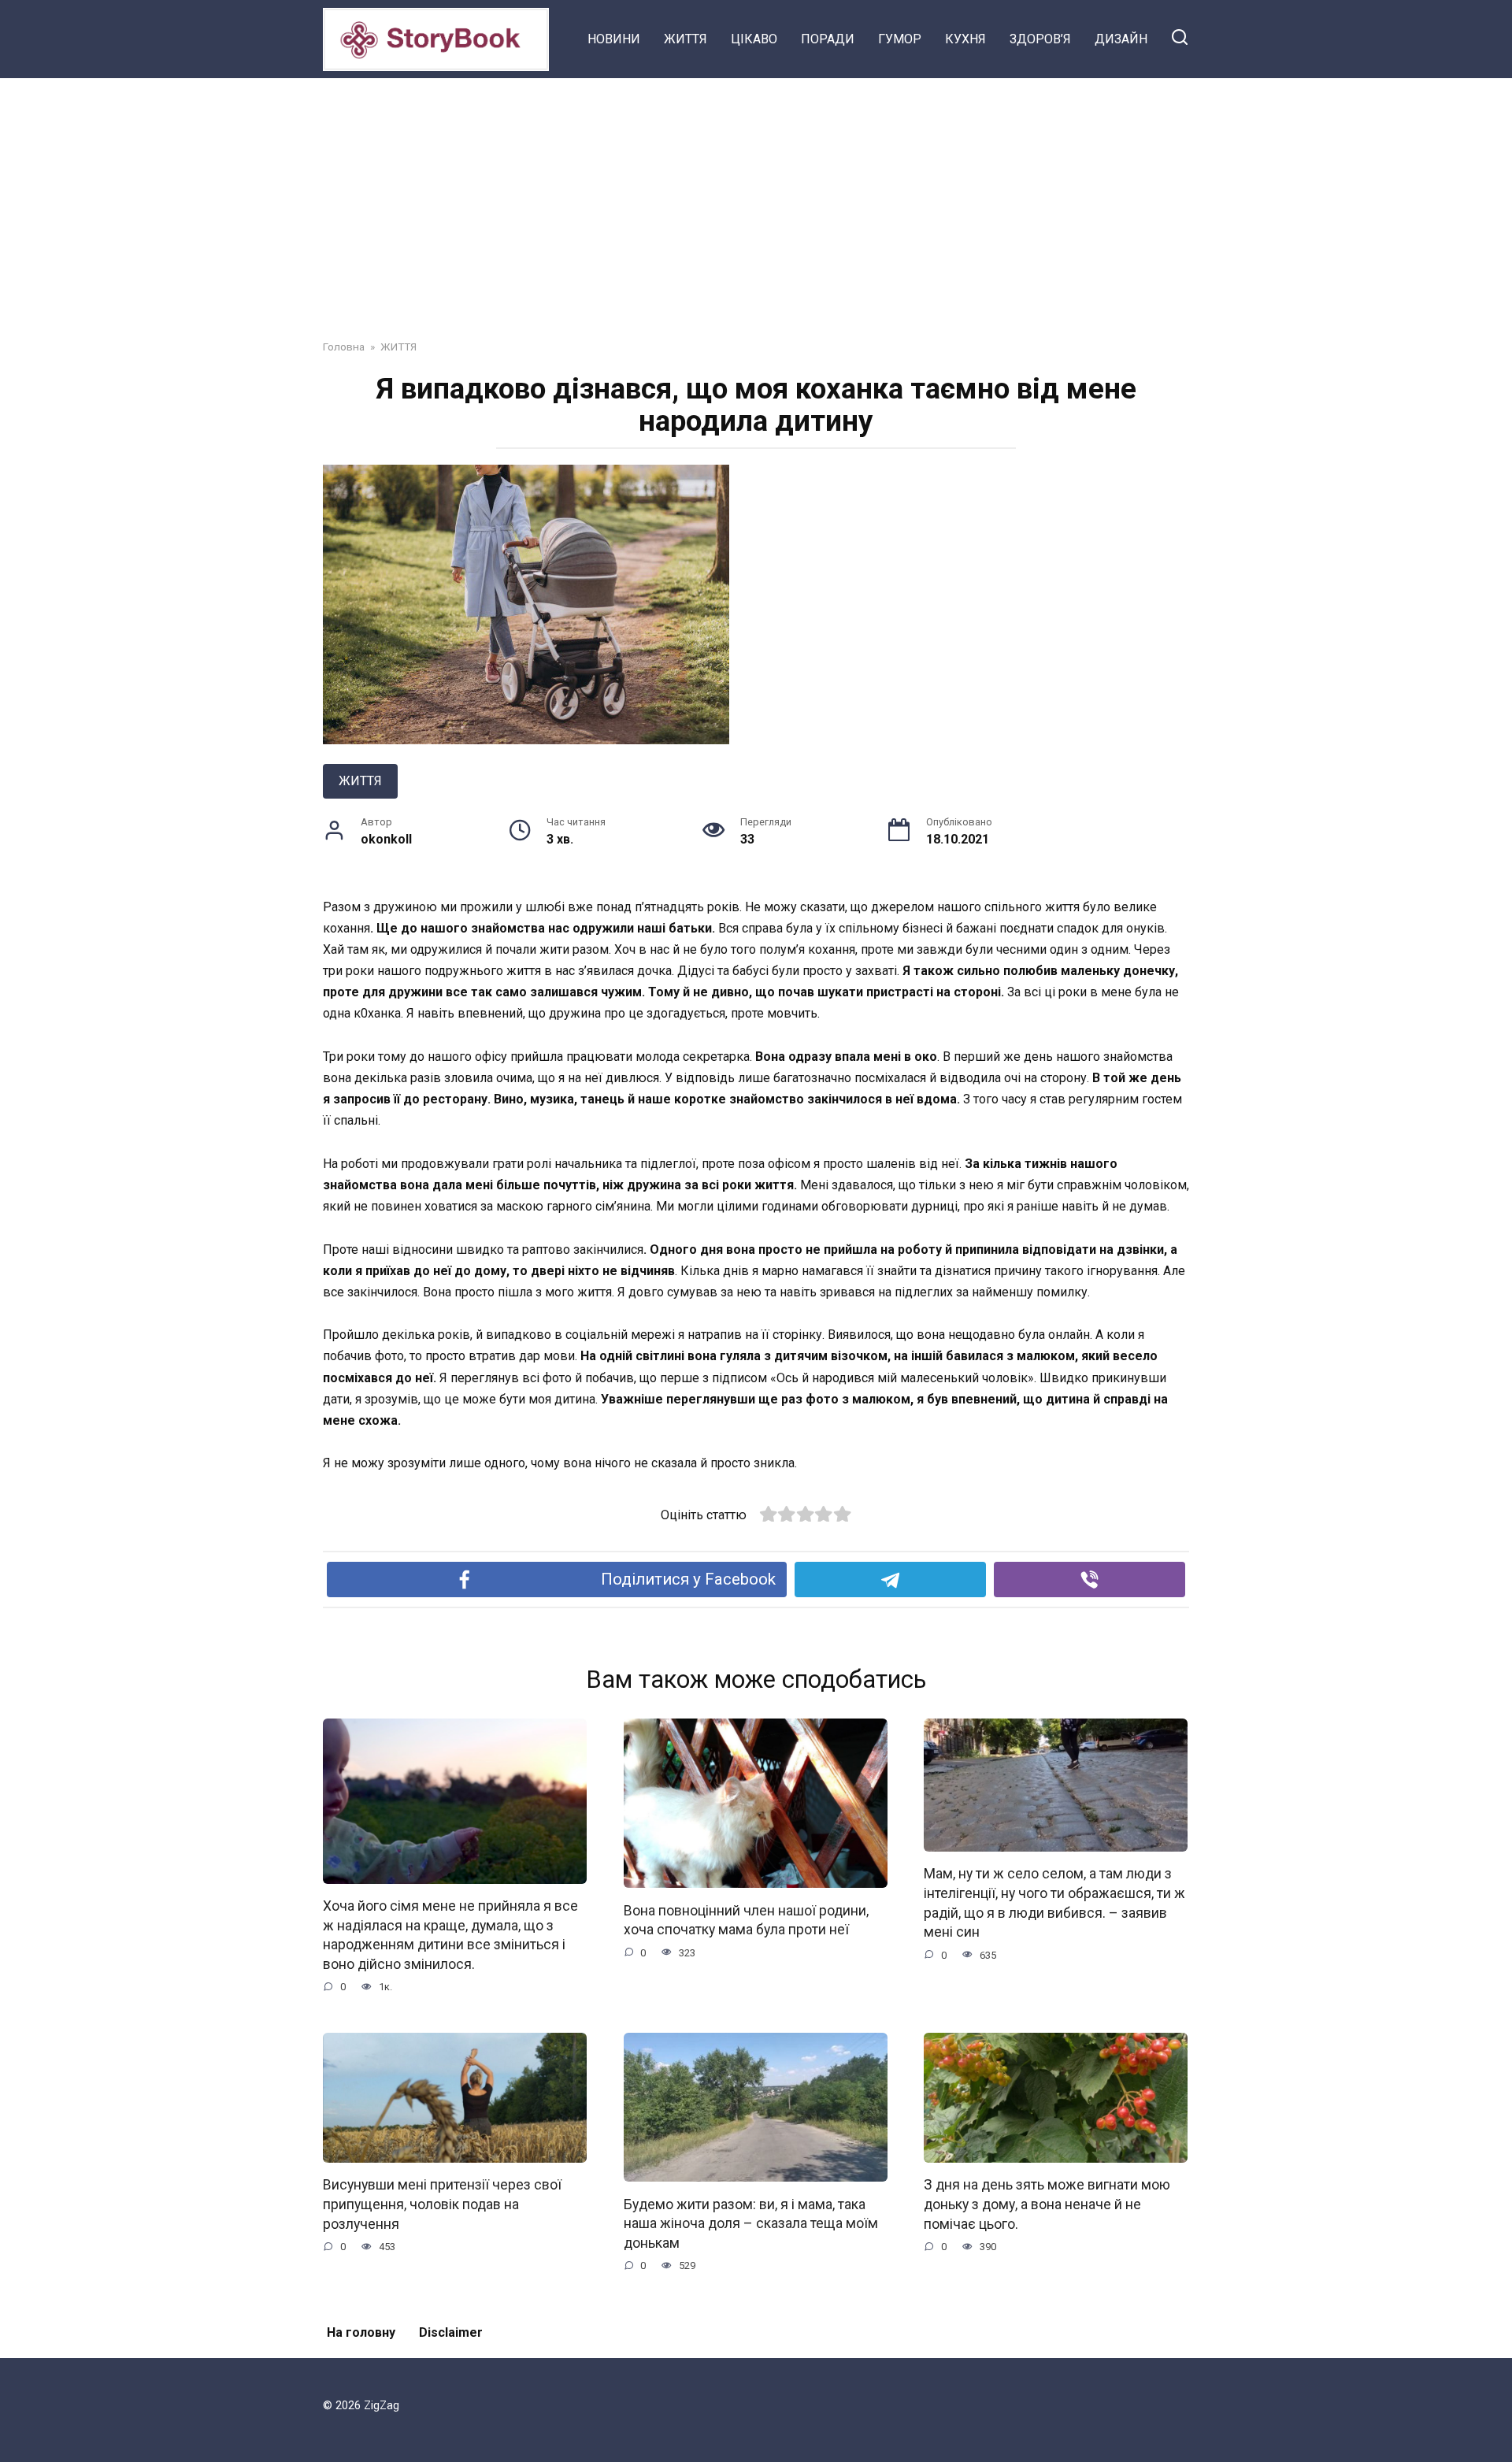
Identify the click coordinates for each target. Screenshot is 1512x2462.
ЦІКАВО (754, 39)
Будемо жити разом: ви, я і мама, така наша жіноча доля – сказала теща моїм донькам (751, 2223)
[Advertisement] (756, 197)
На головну (361, 2332)
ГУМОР (900, 39)
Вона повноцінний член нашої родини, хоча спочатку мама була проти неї (746, 1920)
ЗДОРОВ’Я (1040, 39)
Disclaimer (451, 2332)
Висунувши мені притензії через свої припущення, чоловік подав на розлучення (442, 2204)
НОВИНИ (614, 39)
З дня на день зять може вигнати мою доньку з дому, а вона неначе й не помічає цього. (1047, 2204)
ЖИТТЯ (686, 39)
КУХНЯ (965, 39)
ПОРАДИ (828, 39)
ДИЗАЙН (1121, 39)
